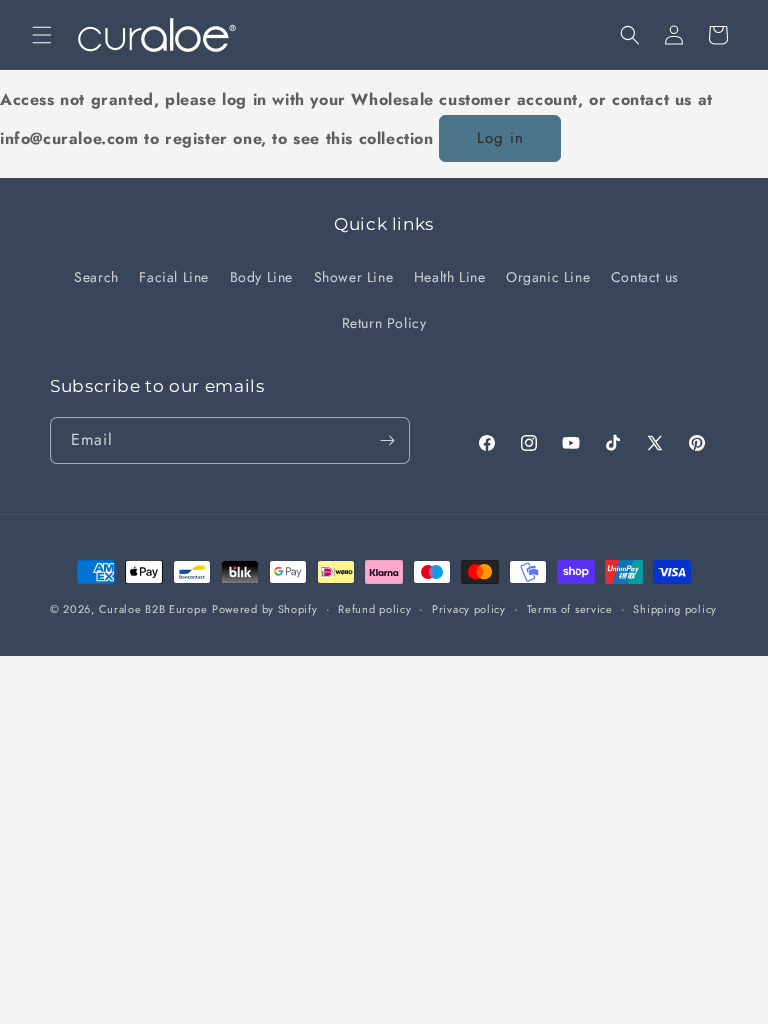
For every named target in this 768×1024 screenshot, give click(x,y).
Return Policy (384, 323)
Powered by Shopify (265, 609)
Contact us (645, 277)
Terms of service (570, 609)
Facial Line (174, 277)
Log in (500, 138)
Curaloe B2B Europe (153, 609)
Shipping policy (675, 609)
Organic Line (548, 277)
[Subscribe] (387, 440)
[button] (42, 35)
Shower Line (354, 277)
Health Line (450, 277)
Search (96, 277)
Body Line (261, 277)
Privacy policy (469, 609)
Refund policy (374, 609)
